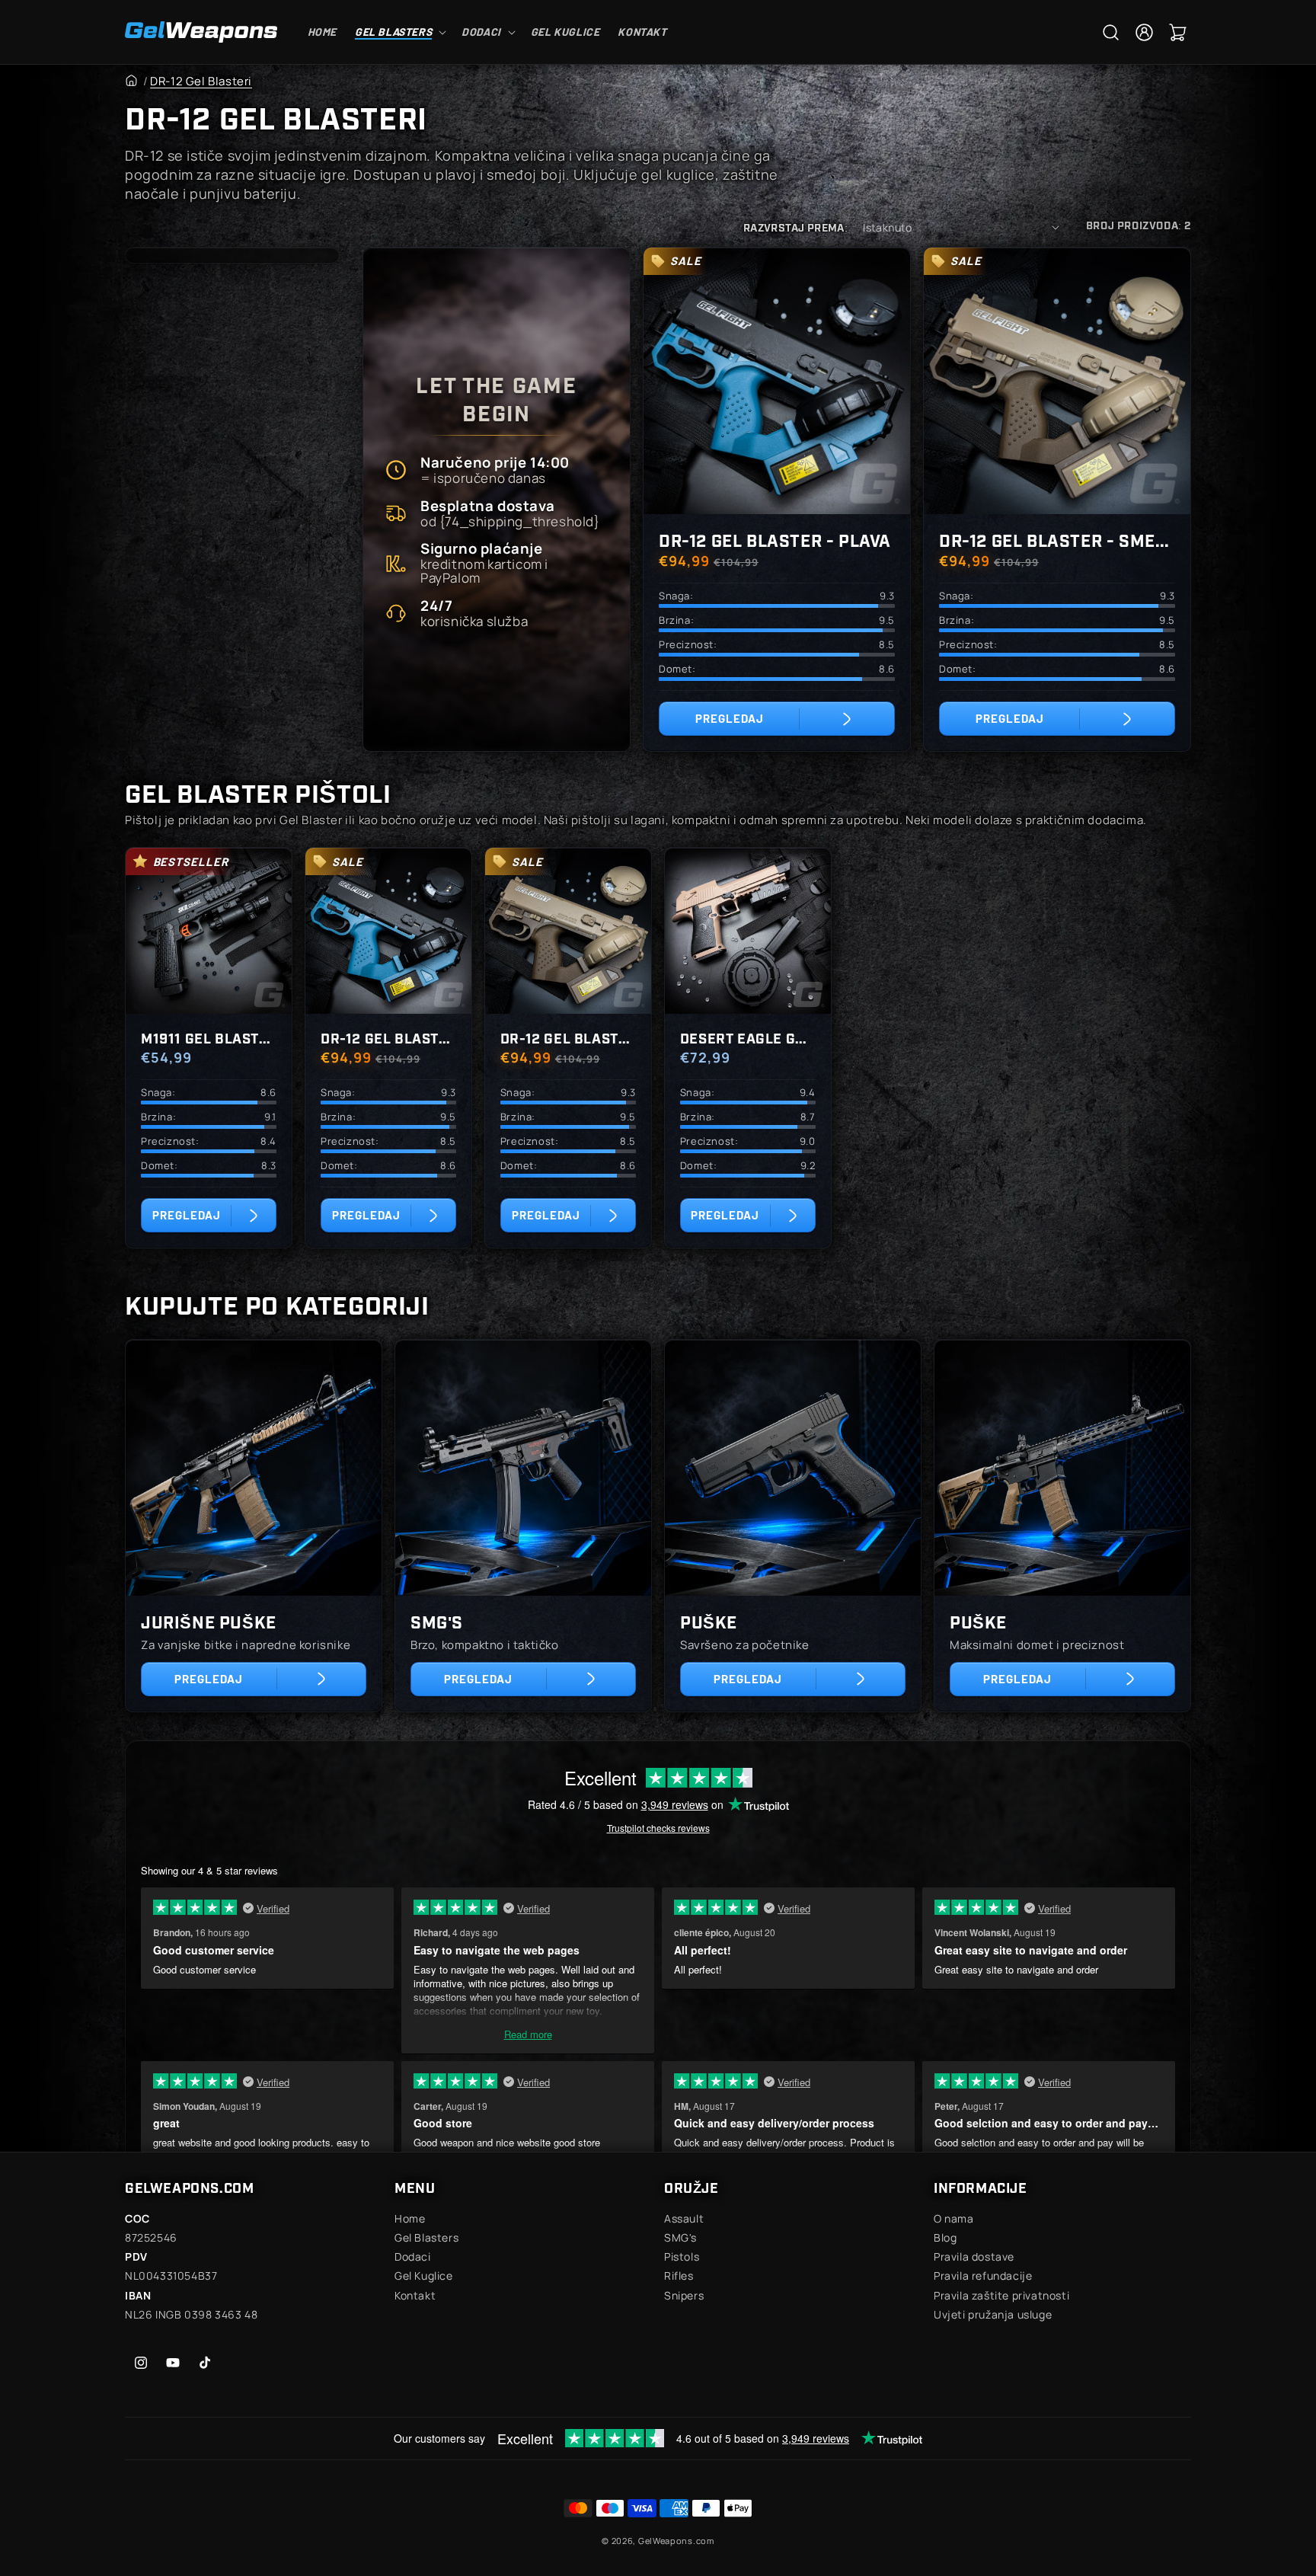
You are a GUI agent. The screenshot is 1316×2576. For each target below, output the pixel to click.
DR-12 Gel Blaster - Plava (775, 540)
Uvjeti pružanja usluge (993, 2314)
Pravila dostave (974, 2256)
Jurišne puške (209, 1621)
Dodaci (413, 2256)
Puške (709, 1621)
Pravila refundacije (983, 2276)
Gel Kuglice (424, 2276)
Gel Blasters (426, 2237)
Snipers (684, 2295)
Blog (945, 2237)
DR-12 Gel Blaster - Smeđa (1057, 540)
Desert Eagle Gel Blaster (748, 1037)
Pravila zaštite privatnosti (1001, 2295)
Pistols (682, 2256)
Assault (684, 2218)
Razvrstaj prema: (795, 227)
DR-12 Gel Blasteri (201, 81)
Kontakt (415, 2295)
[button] (399, 32)
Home (410, 2218)
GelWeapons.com (676, 2541)
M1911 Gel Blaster (209, 1037)
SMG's (437, 1621)
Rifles (679, 2276)
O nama (954, 2218)
